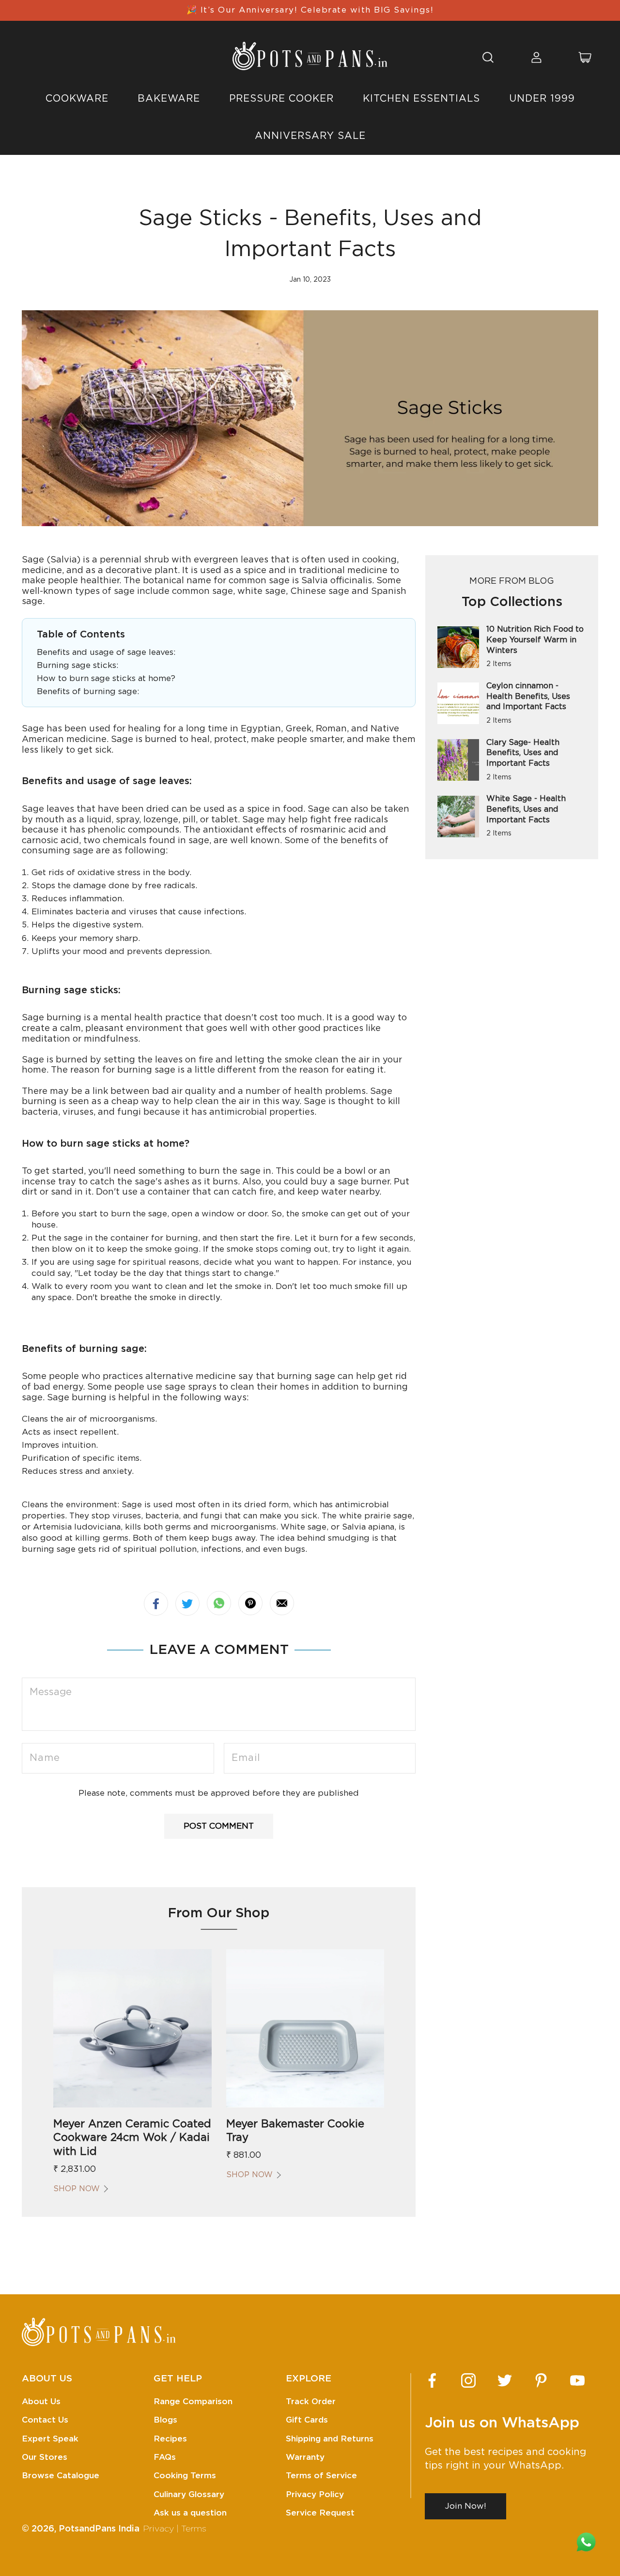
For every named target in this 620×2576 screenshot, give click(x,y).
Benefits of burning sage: (88, 691)
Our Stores (45, 2457)
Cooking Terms (185, 2476)
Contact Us (45, 2420)
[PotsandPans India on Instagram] (468, 2380)
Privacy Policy (315, 2494)
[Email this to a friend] (282, 1603)
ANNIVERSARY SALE (310, 136)
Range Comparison (193, 2402)
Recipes (170, 2439)
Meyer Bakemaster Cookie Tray (295, 2131)
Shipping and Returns (330, 2439)
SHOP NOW (77, 2189)
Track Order (311, 2402)
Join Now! (465, 2506)
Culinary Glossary (189, 2494)
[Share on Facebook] (156, 1604)
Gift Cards (307, 2420)
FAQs (165, 2457)
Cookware (77, 99)
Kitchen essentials (421, 99)
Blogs (165, 2420)
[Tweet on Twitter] (187, 1604)
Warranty (305, 2457)
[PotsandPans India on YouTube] (577, 2380)
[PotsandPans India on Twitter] (505, 2380)
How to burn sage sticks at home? (106, 678)
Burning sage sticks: (77, 665)
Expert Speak (50, 2439)
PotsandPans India (99, 2529)
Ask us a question (190, 2513)
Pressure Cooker (281, 99)
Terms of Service (321, 2476)
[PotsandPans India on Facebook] (432, 2380)
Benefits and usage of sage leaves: (106, 652)
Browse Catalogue (61, 2476)
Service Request (320, 2513)
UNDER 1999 (542, 99)
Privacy (158, 2529)
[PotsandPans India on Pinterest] (541, 2380)
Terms (194, 2529)
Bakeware (169, 99)
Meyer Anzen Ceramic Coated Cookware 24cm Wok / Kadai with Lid (132, 2138)
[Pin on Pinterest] (250, 1603)
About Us (41, 2402)
